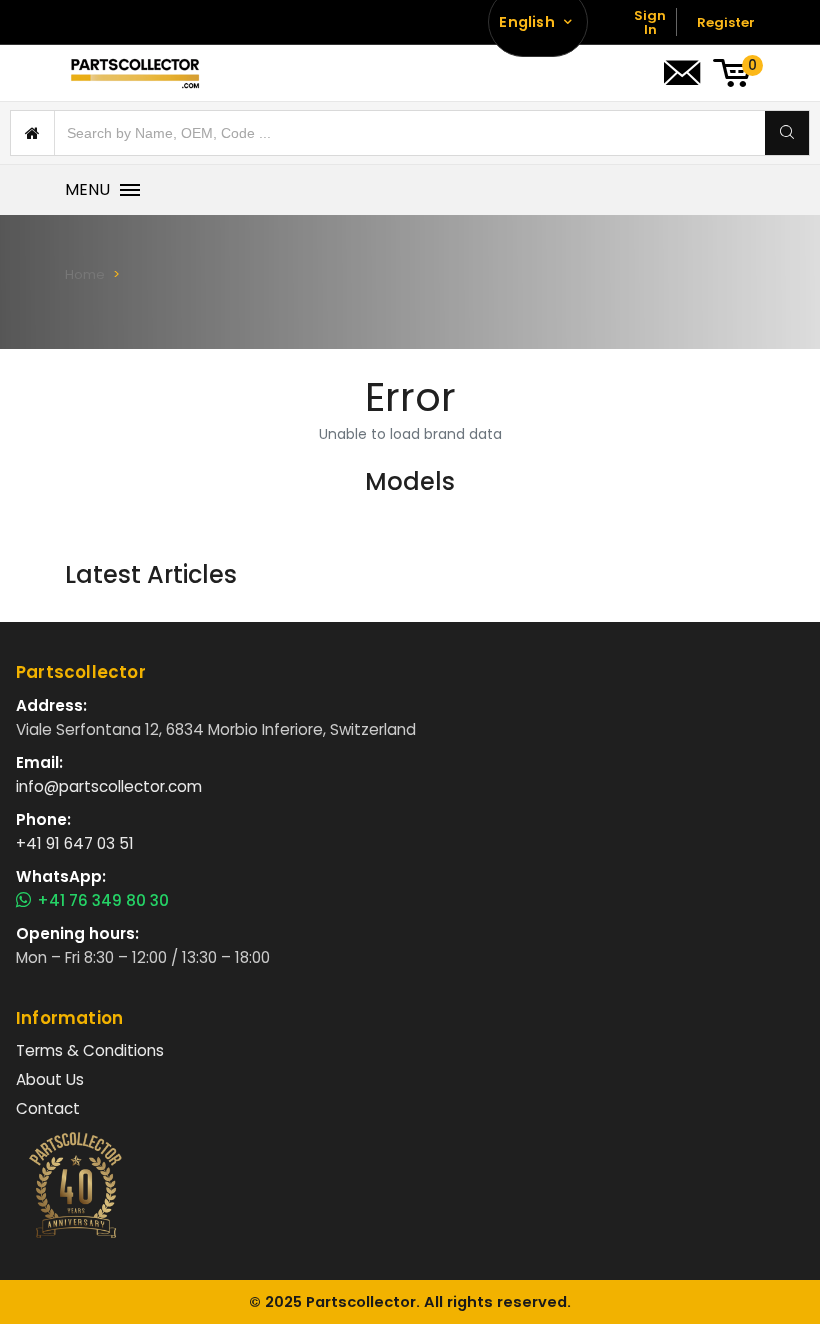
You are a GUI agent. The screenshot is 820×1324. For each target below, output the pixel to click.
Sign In (650, 22)
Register (726, 22)
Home (85, 274)
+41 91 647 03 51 (75, 843)
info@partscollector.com (109, 786)
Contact (48, 1108)
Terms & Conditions (90, 1050)
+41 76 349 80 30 (103, 901)
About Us (50, 1079)
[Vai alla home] (135, 73)
